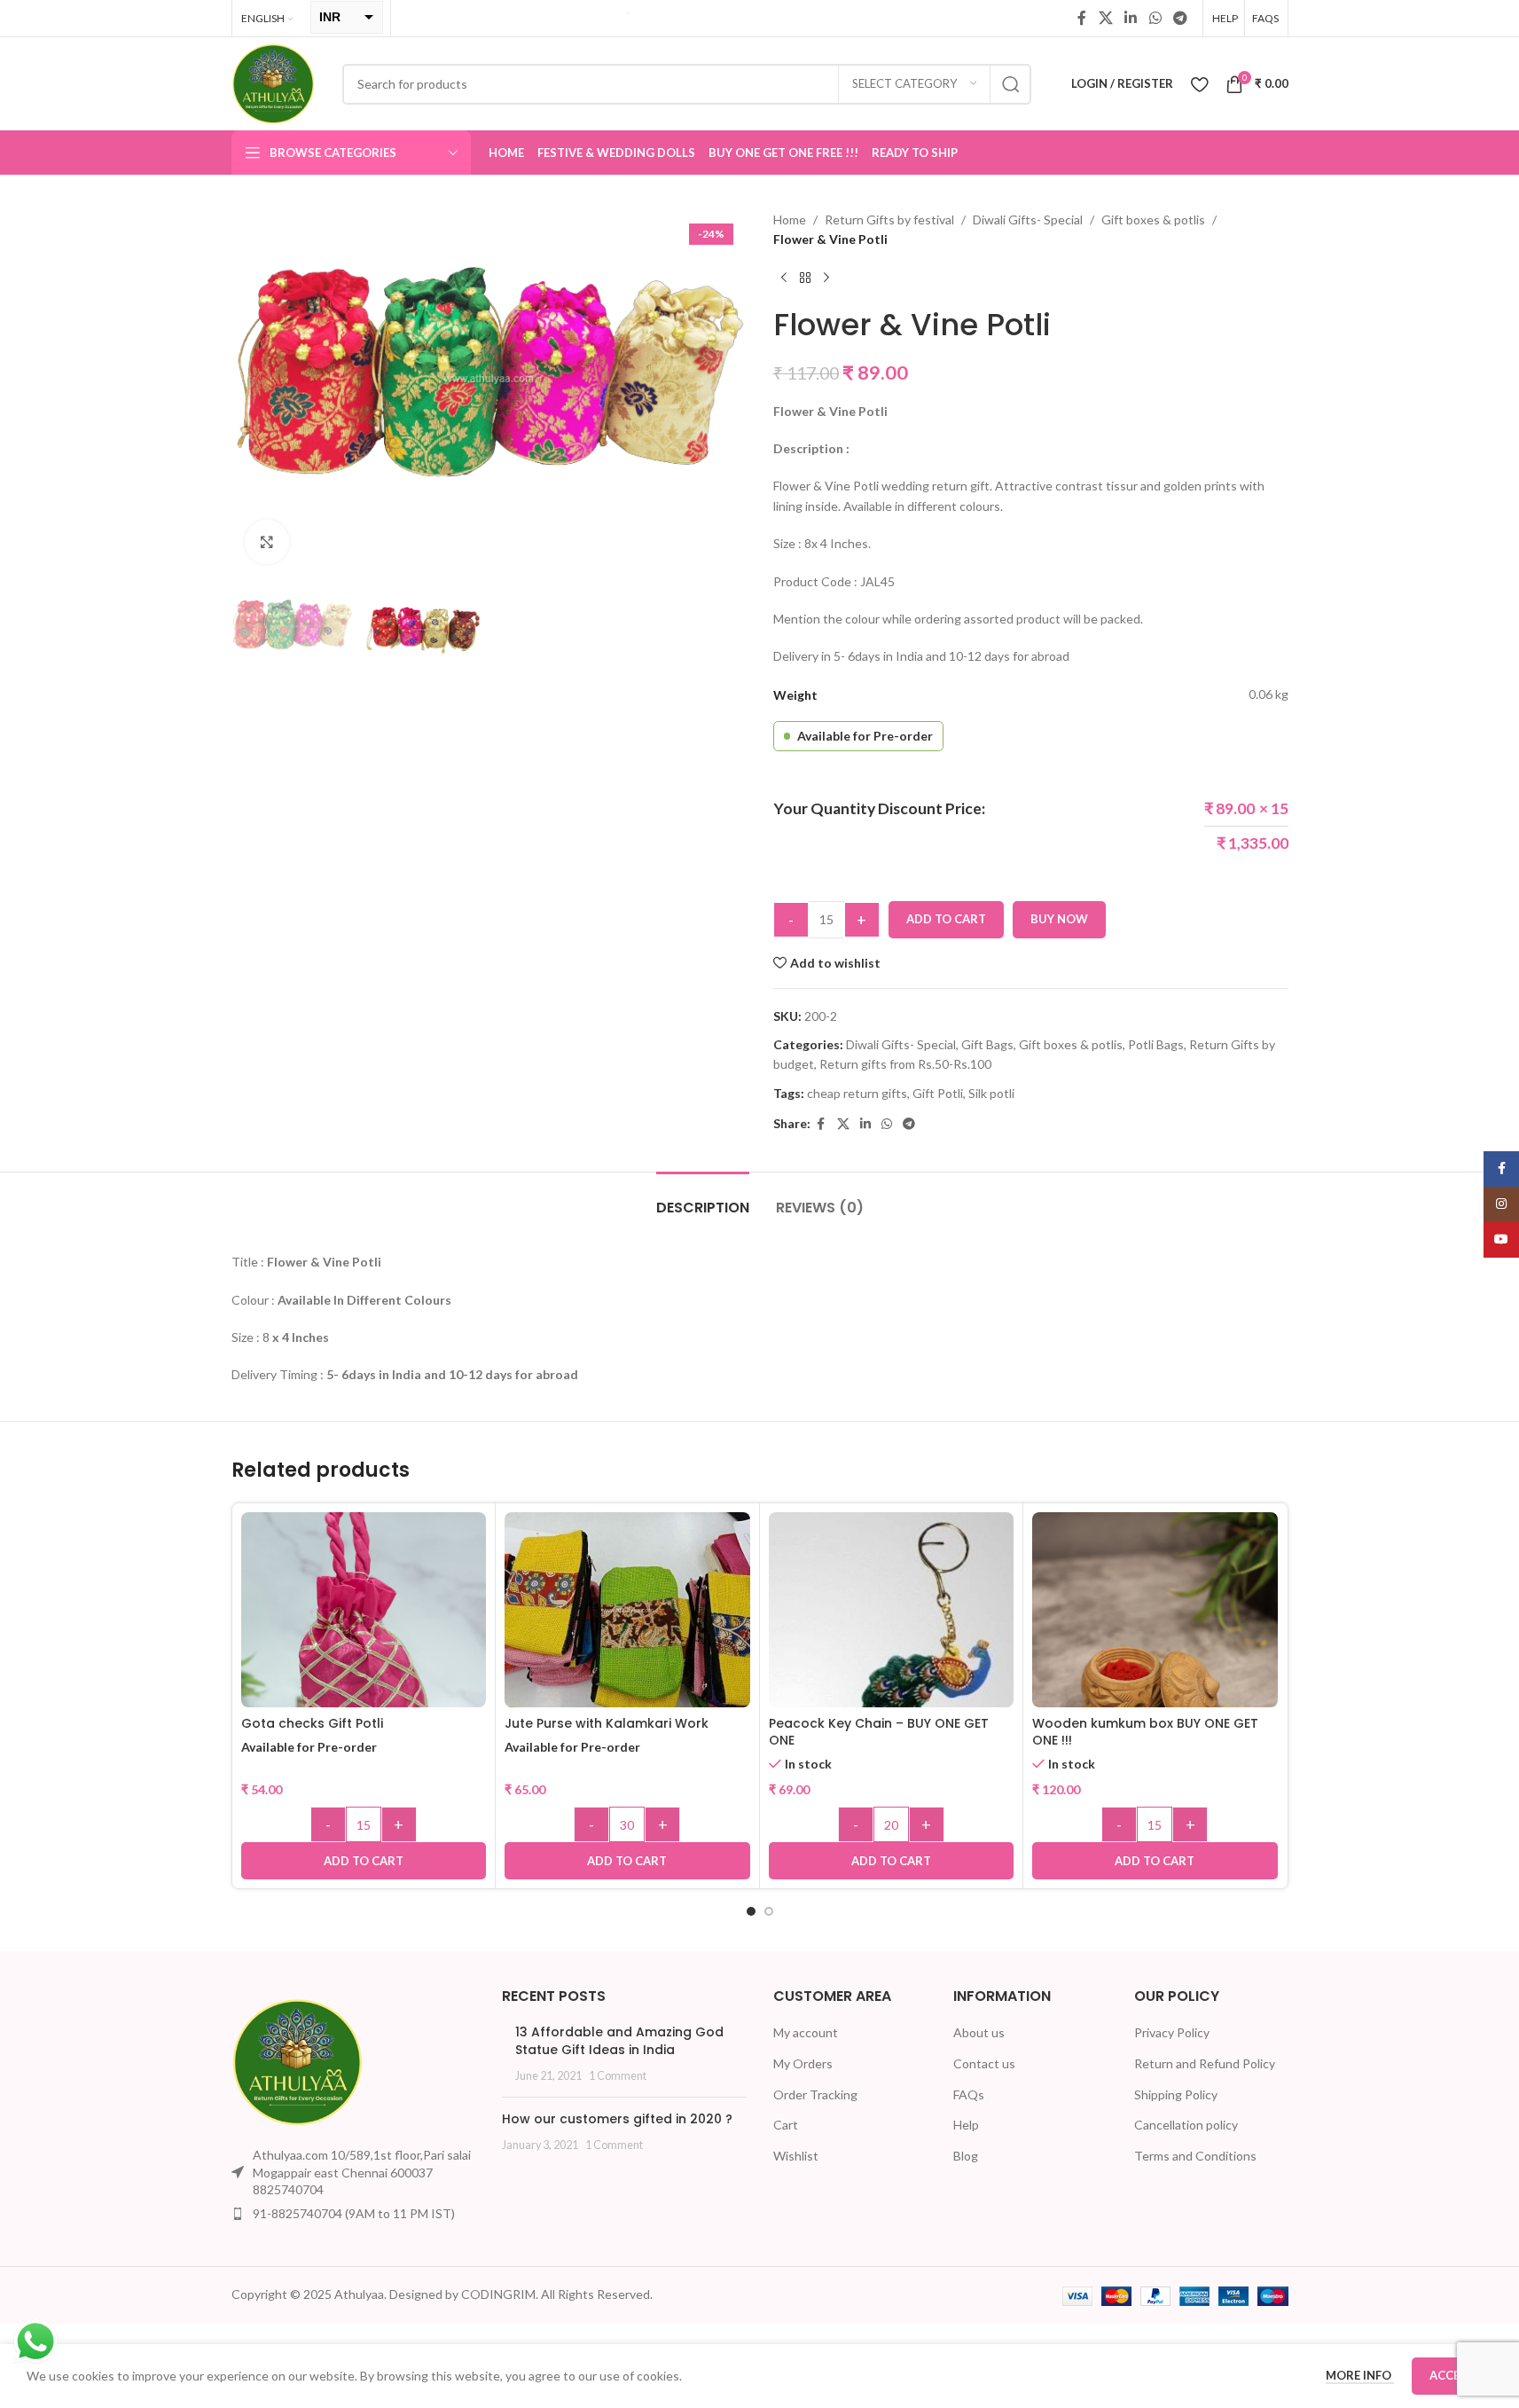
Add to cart (946, 919)
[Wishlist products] (1199, 84)
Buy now (1059, 919)
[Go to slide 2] (769, 1911)
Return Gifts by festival (889, 220)
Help (966, 2125)
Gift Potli (938, 1093)
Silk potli (991, 1093)
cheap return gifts (857, 1093)
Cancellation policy (1186, 2125)
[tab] (703, 1199)
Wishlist (796, 2156)
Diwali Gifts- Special (1028, 220)
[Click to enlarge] (267, 542)
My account (806, 2032)
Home (790, 220)
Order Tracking (815, 2094)
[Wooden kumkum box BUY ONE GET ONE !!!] (1155, 1635)
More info (1360, 2375)
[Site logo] (274, 82)
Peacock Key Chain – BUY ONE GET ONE (879, 1732)
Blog (966, 2156)
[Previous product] (784, 278)
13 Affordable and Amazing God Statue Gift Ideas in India (619, 2041)
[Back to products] (805, 278)
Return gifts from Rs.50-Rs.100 (905, 1064)
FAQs (969, 2094)
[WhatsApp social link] (1155, 18)
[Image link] (298, 2061)
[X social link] (1105, 18)
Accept (1452, 2375)
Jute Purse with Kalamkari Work (607, 1723)
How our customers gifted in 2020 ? (617, 2119)
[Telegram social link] (1180, 18)
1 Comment (618, 2076)
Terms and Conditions (1195, 2156)
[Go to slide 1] (751, 1911)
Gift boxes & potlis (1153, 220)
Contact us (984, 2063)
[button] (364, 1861)
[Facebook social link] (1082, 18)
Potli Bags (1156, 1044)
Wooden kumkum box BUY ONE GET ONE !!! (1145, 1732)
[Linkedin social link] (1131, 18)
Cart (786, 2125)
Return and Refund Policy (1205, 2063)
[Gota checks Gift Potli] (364, 1635)
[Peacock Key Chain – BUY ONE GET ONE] (892, 1635)
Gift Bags (987, 1044)
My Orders (803, 2063)
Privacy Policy (1172, 2032)
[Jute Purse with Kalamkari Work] (627, 1611)
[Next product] (826, 278)
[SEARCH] (1011, 84)
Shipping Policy (1176, 2094)
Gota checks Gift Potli (312, 1723)
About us (979, 2032)
